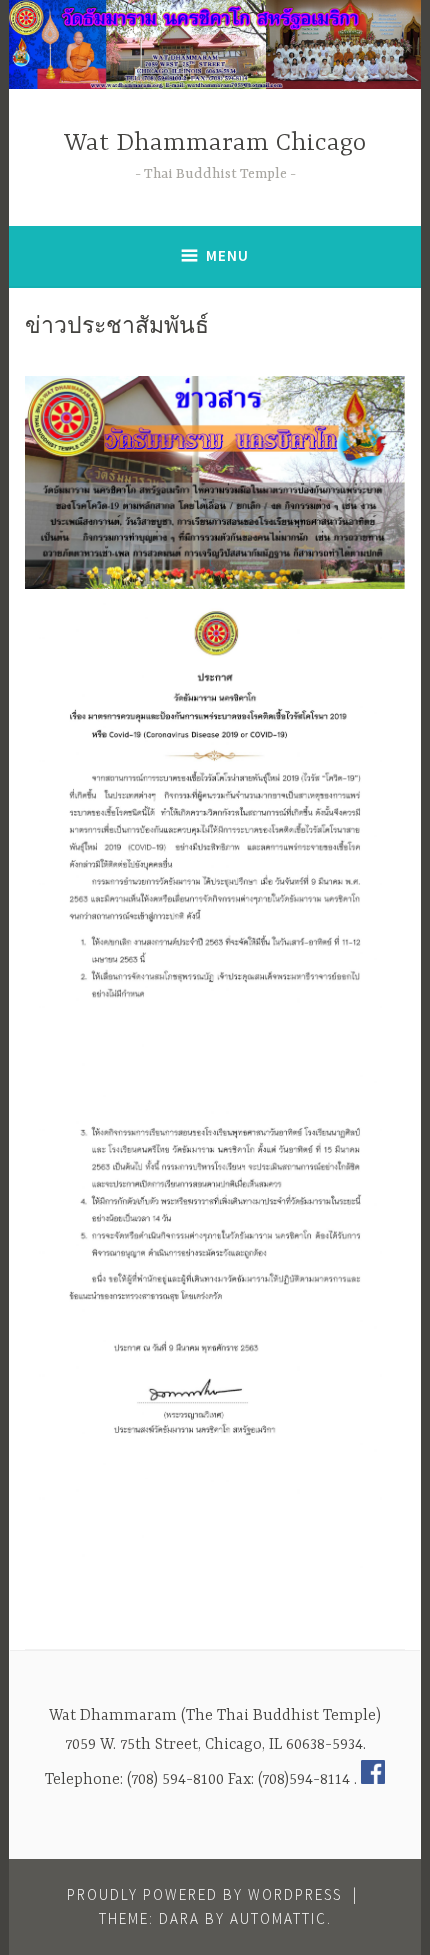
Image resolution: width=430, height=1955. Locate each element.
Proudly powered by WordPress (204, 1894)
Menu (227, 255)
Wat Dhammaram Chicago (215, 143)
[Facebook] (373, 1780)
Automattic (278, 1918)
